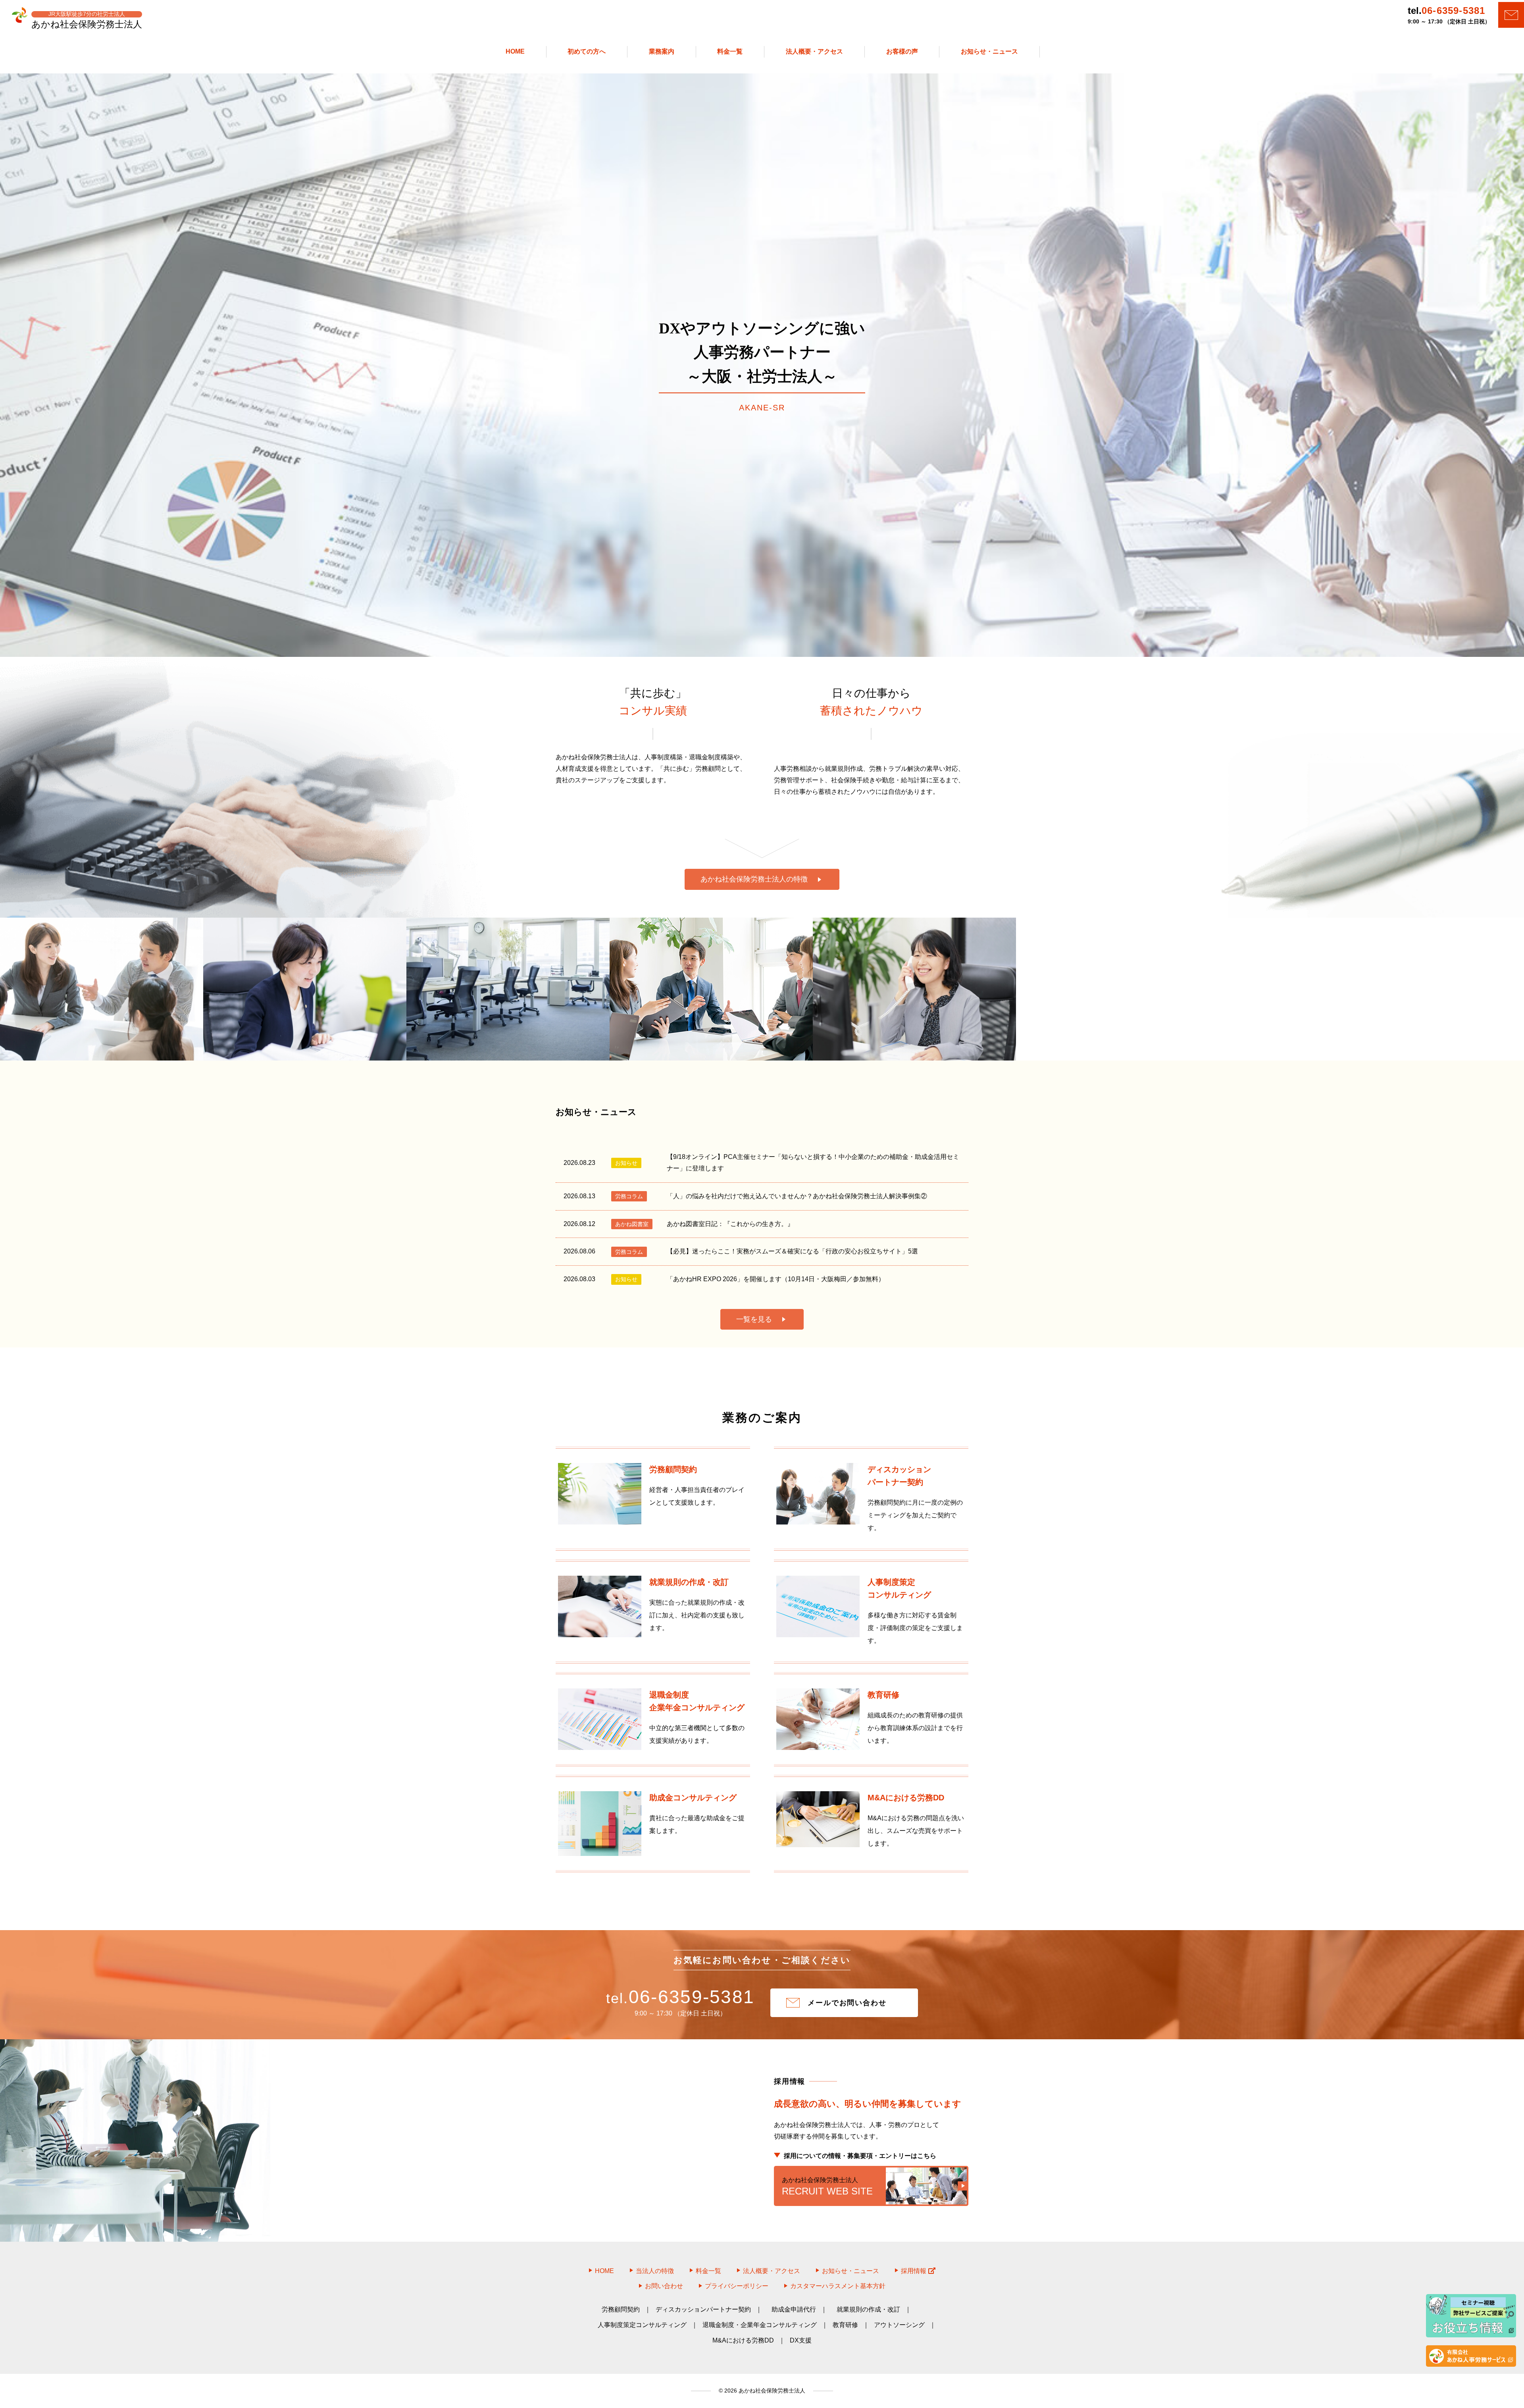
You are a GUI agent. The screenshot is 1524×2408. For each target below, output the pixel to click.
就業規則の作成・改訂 (868, 2309)
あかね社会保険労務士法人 (771, 2391)
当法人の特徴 (655, 2271)
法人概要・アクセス (772, 2271)
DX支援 (801, 2340)
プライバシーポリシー (737, 2286)
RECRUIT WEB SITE (827, 2187)
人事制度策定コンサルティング (642, 2325)
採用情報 (914, 2271)
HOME (604, 2271)
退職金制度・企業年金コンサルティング (760, 2325)
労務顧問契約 (621, 2309)
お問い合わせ (664, 2286)
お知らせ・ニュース (851, 2271)
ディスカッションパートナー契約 (703, 2309)
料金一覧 (708, 2271)
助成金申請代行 (794, 2309)
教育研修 (845, 2325)
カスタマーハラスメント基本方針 (838, 2286)
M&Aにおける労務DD (743, 2340)
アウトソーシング (899, 2325)
